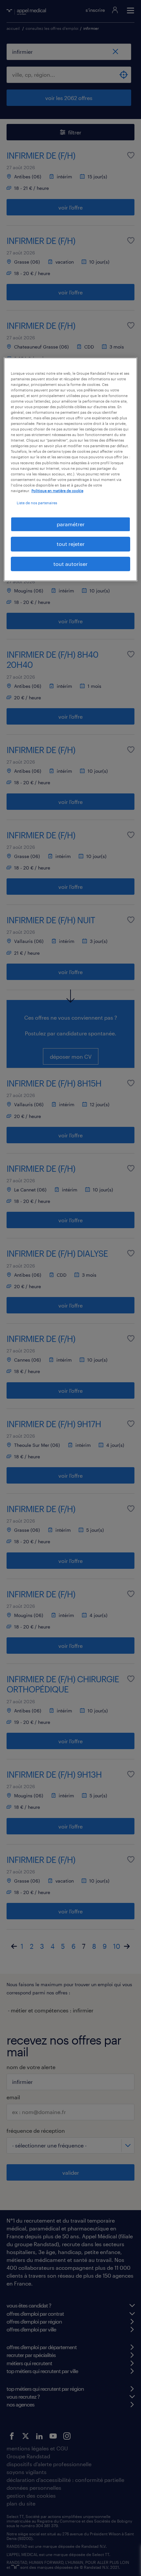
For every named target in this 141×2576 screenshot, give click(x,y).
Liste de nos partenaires (37, 503)
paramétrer (71, 524)
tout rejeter (71, 544)
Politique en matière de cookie (57, 491)
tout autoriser (70, 564)
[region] (71, 469)
